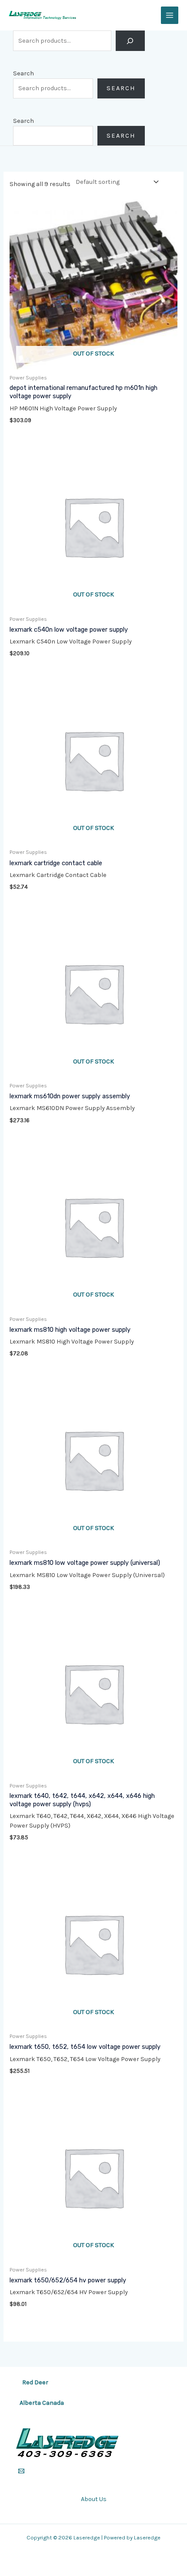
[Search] (130, 41)
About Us (94, 2499)
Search (23, 73)
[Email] (21, 2471)
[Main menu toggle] (170, 15)
